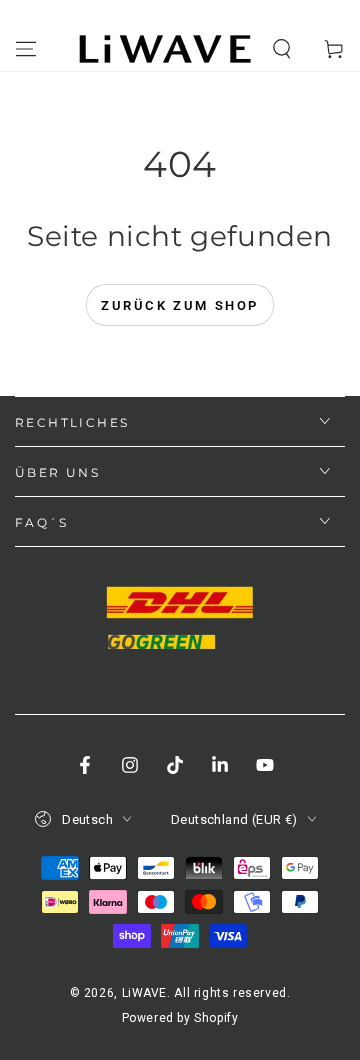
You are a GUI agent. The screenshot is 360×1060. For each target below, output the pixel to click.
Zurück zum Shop (180, 305)
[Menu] (26, 49)
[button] (282, 49)
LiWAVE (145, 993)
